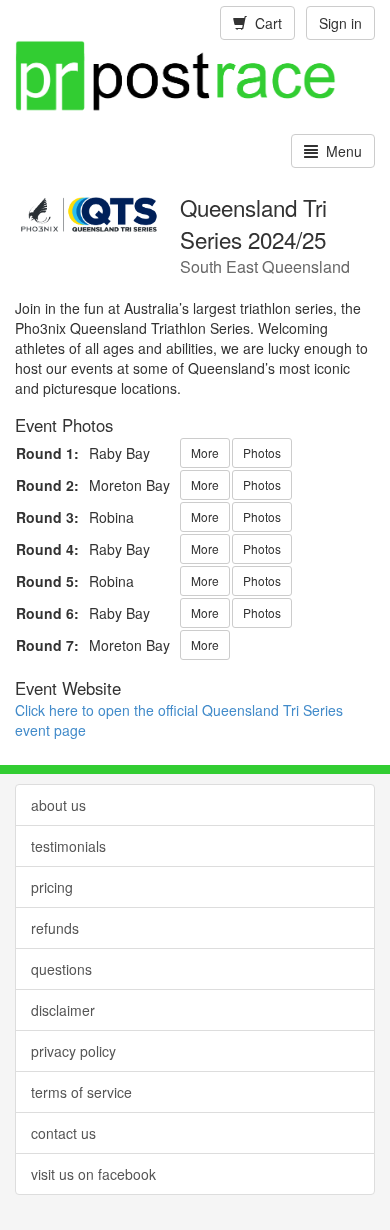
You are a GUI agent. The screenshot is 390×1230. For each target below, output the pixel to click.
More (205, 452)
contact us (63, 1133)
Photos (262, 452)
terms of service (81, 1092)
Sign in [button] (340, 23)
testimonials (68, 846)
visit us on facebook (93, 1174)
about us (58, 805)
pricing (52, 887)
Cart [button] (264, 23)
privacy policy (73, 1051)
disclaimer (63, 1010)
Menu (340, 151)
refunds (55, 928)
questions (61, 969)
